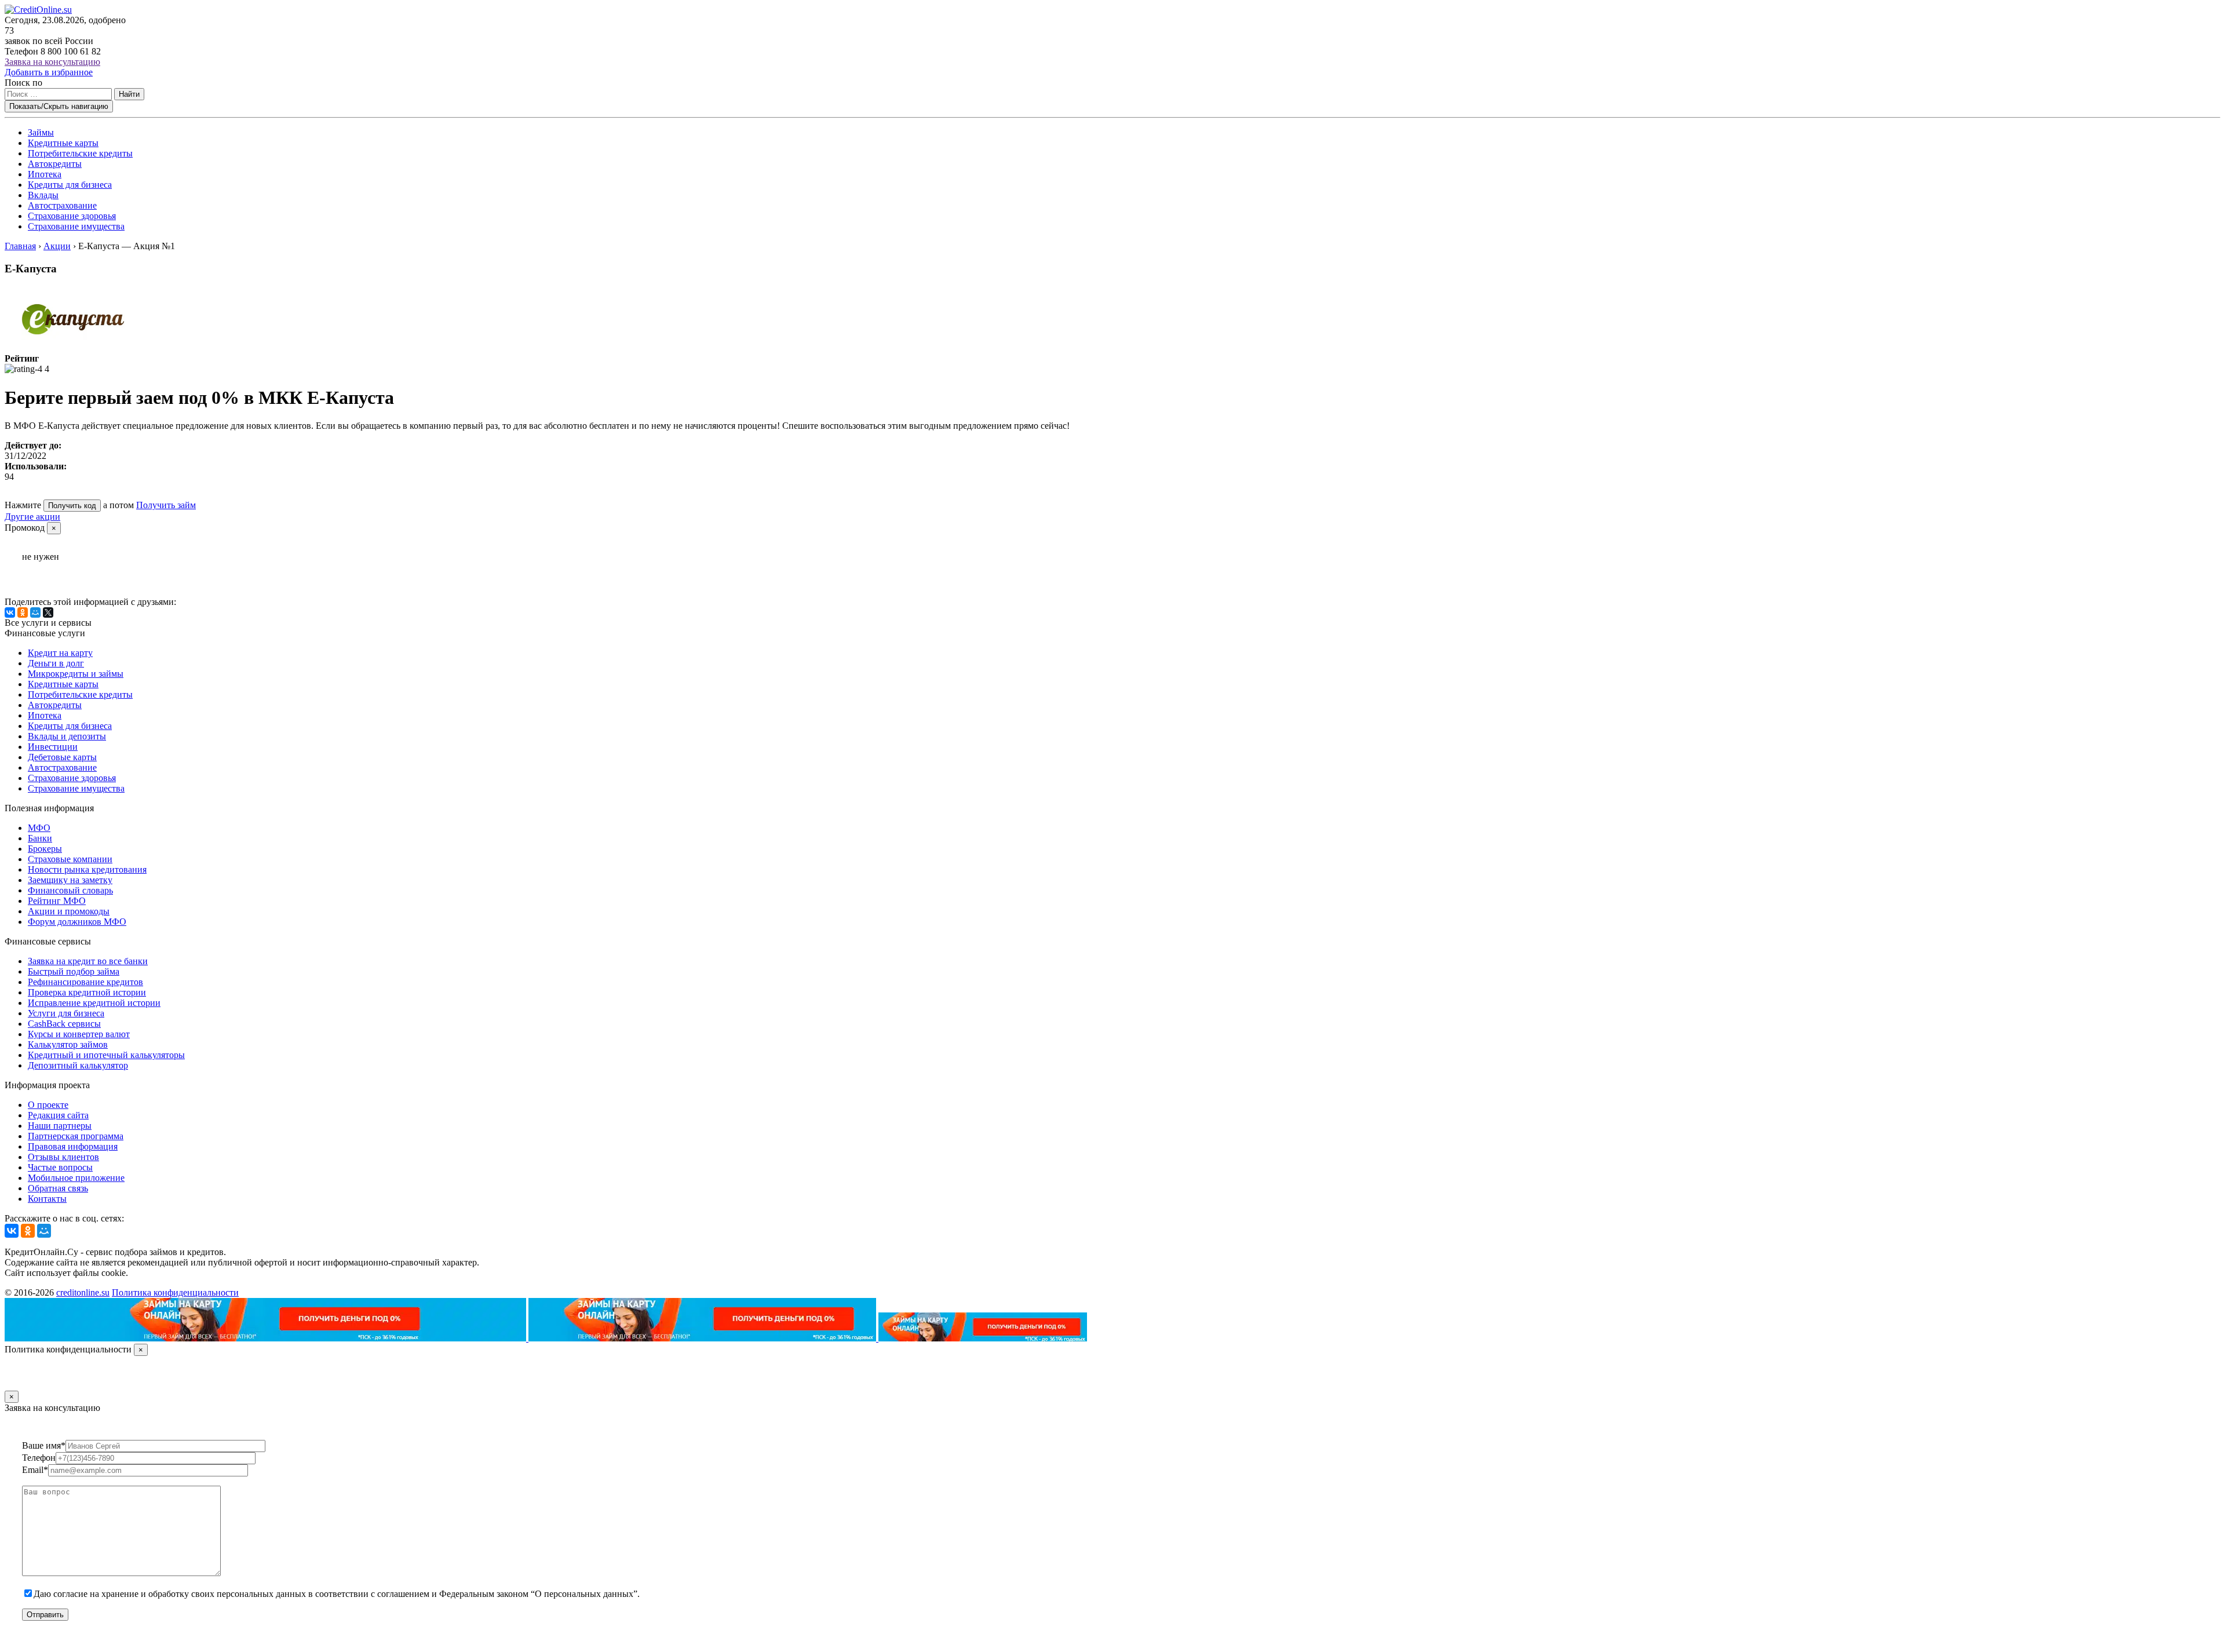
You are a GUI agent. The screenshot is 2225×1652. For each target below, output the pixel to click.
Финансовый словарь (70, 890)
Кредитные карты (63, 143)
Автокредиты (55, 164)
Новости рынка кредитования (87, 869)
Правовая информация (73, 1146)
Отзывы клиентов (63, 1157)
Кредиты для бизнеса (70, 185)
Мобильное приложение (76, 1178)
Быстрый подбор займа (74, 971)
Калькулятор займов (68, 1044)
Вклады (43, 195)
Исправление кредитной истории (94, 1003)
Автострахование (62, 205)
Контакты (47, 1199)
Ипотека (45, 174)
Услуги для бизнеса (66, 1013)
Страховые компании (70, 859)
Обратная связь (58, 1188)
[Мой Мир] (35, 612)
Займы (41, 132)
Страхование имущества (76, 226)
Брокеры (45, 849)
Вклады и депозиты (67, 736)
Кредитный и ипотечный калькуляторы (106, 1055)
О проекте (48, 1105)
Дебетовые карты (62, 757)
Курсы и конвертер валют (79, 1034)
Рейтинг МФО (57, 901)
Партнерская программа (76, 1136)
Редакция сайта (58, 1115)
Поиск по (23, 83)
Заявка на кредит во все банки (88, 961)
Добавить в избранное (49, 72)
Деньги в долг (56, 663)
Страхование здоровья (72, 216)
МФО (39, 828)
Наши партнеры (60, 1126)
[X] (48, 612)
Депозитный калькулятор (78, 1065)
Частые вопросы (60, 1167)
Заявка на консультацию (52, 62)
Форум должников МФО (77, 922)
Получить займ (166, 505)
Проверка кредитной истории (87, 992)
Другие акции (32, 517)
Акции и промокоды (69, 911)
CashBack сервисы (64, 1024)
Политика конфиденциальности (175, 1292)
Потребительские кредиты (80, 153)
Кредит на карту (60, 653)
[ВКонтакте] (10, 612)
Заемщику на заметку (70, 880)
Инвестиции (53, 747)
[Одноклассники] (23, 612)
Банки (40, 838)
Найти (129, 94)
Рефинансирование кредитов (85, 982)
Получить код (72, 506)
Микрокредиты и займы (76, 674)
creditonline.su (83, 1292)
